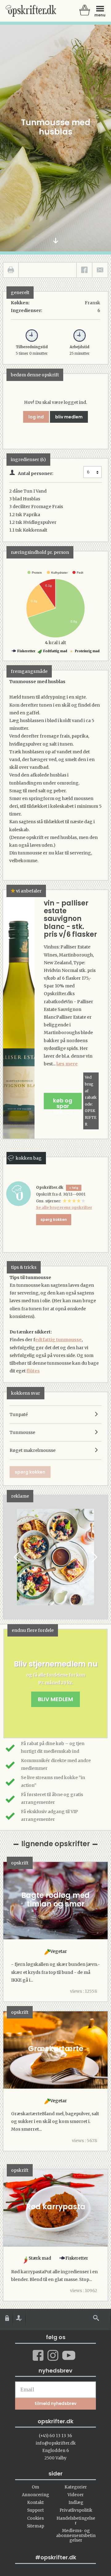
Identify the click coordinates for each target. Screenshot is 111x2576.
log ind (36, 417)
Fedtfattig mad (55, 651)
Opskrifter (31, 11)
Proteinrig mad (87, 651)
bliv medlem (69, 417)
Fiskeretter (26, 651)
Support (35, 2510)
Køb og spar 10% (63, 1103)
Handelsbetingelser (76, 2521)
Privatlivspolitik (76, 2510)
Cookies (35, 2518)
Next (94, 1557)
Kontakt (35, 2503)
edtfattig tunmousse (58, 1340)
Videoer (76, 2495)
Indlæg (76, 2503)
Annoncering (35, 2495)
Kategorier (76, 2487)
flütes (33, 1371)
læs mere (67, 1064)
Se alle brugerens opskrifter (64, 1207)
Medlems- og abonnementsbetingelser (76, 2535)
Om (35, 2487)
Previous (17, 1557)
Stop (8, 1557)
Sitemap (35, 2526)
